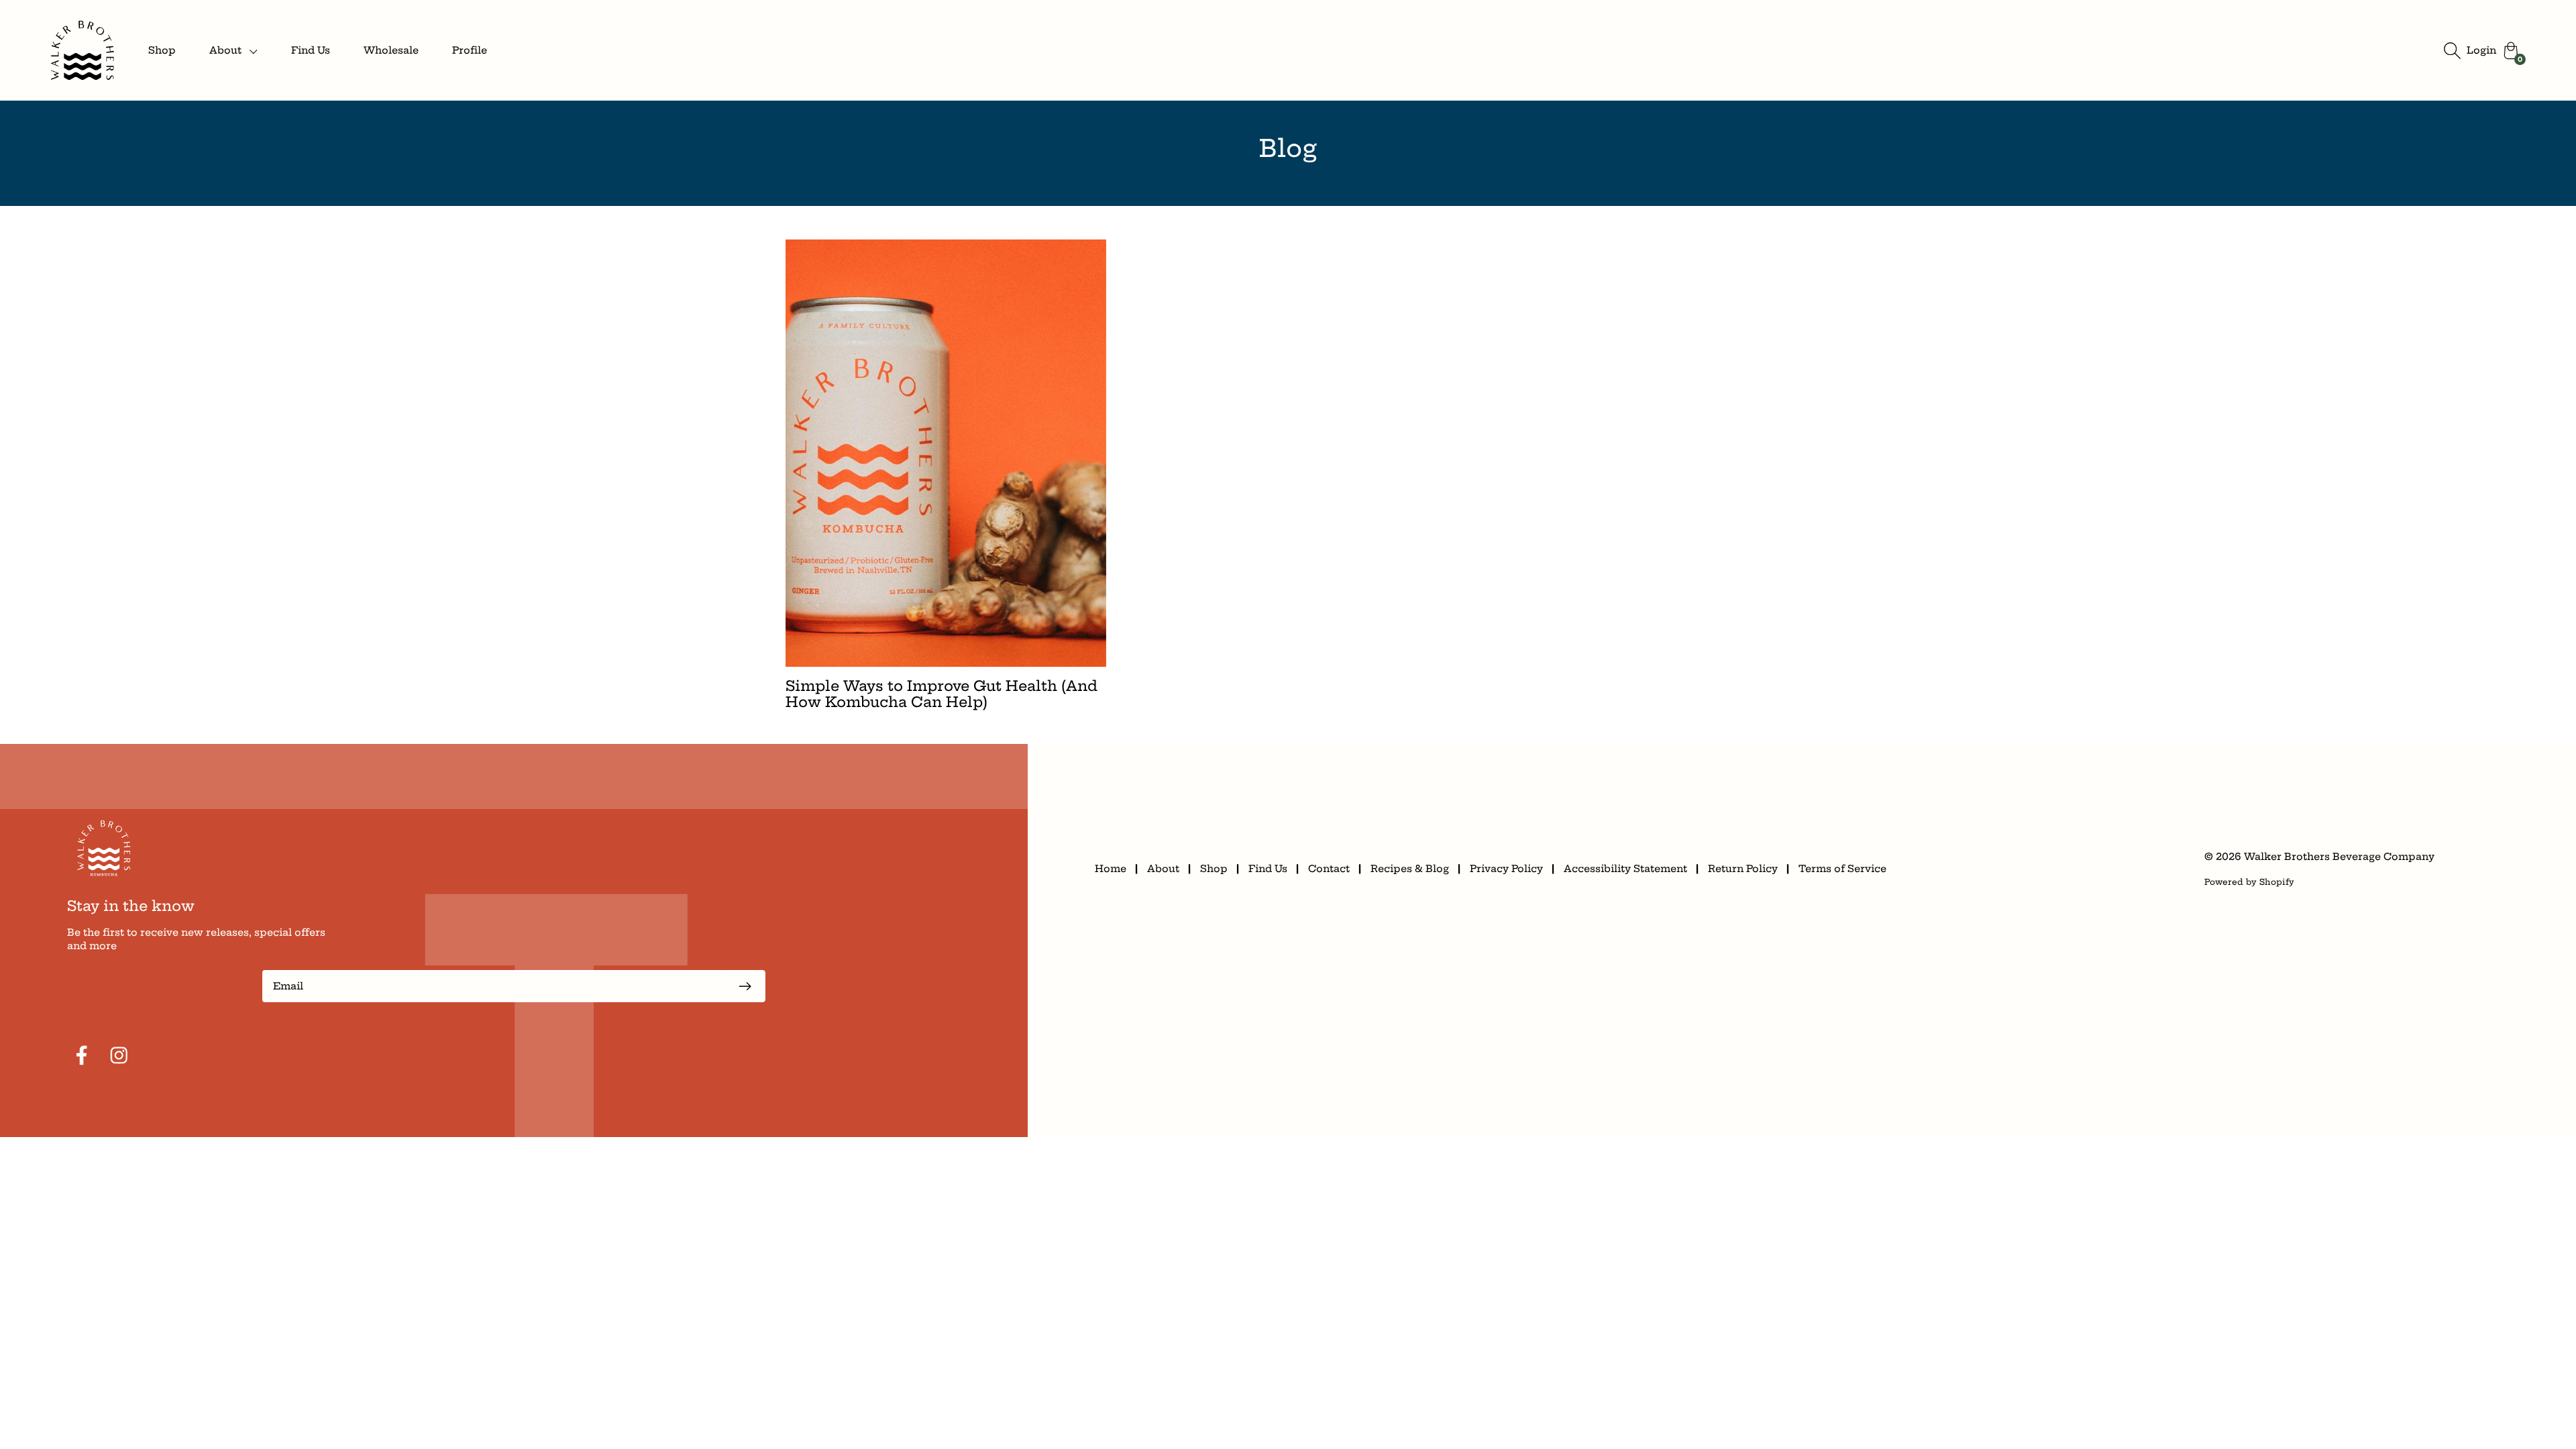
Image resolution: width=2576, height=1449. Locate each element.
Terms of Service (1842, 869)
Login (2481, 50)
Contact (1329, 869)
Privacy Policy (1506, 869)
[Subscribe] (745, 986)
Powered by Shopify (2249, 882)
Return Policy (1743, 869)
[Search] (2452, 50)
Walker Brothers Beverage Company (2339, 857)
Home (1111, 869)
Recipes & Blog (1410, 869)
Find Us (311, 50)
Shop (162, 50)
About (1163, 869)
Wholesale (391, 50)
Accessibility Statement (1625, 869)
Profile (470, 50)
